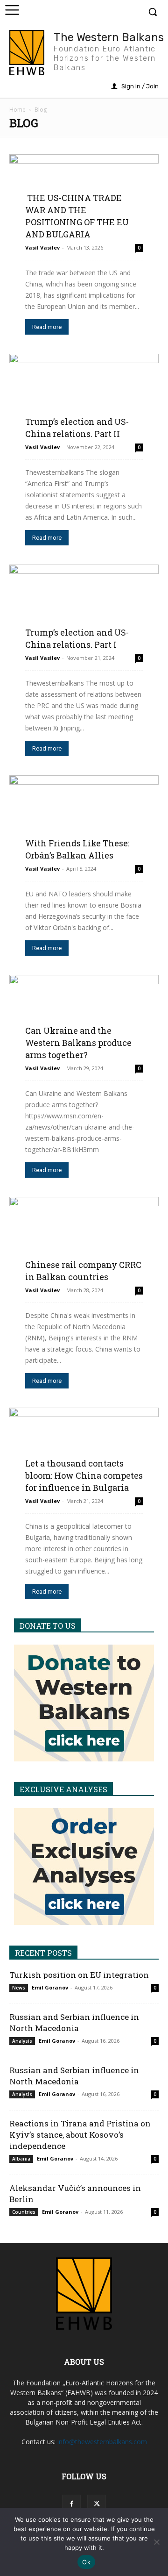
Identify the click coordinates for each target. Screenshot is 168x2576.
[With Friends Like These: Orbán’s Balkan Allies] (84, 817)
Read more (47, 327)
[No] (156, 2542)
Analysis (22, 2041)
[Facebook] (71, 2504)
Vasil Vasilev (42, 247)
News (19, 1988)
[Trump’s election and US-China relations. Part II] (84, 395)
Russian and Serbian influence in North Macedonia (74, 2022)
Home (17, 110)
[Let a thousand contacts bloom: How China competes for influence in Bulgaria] (84, 1449)
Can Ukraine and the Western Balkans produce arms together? (78, 1043)
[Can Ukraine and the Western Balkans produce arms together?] (84, 1016)
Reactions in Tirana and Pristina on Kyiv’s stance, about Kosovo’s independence (80, 2135)
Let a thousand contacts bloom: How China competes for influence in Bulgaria (84, 1475)
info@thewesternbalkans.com (102, 2442)
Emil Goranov (50, 1987)
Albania (21, 2159)
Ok (86, 2562)
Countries (24, 2212)
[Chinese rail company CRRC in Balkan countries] (84, 1238)
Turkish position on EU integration (79, 1975)
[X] (97, 2504)
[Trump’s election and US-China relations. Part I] (84, 606)
